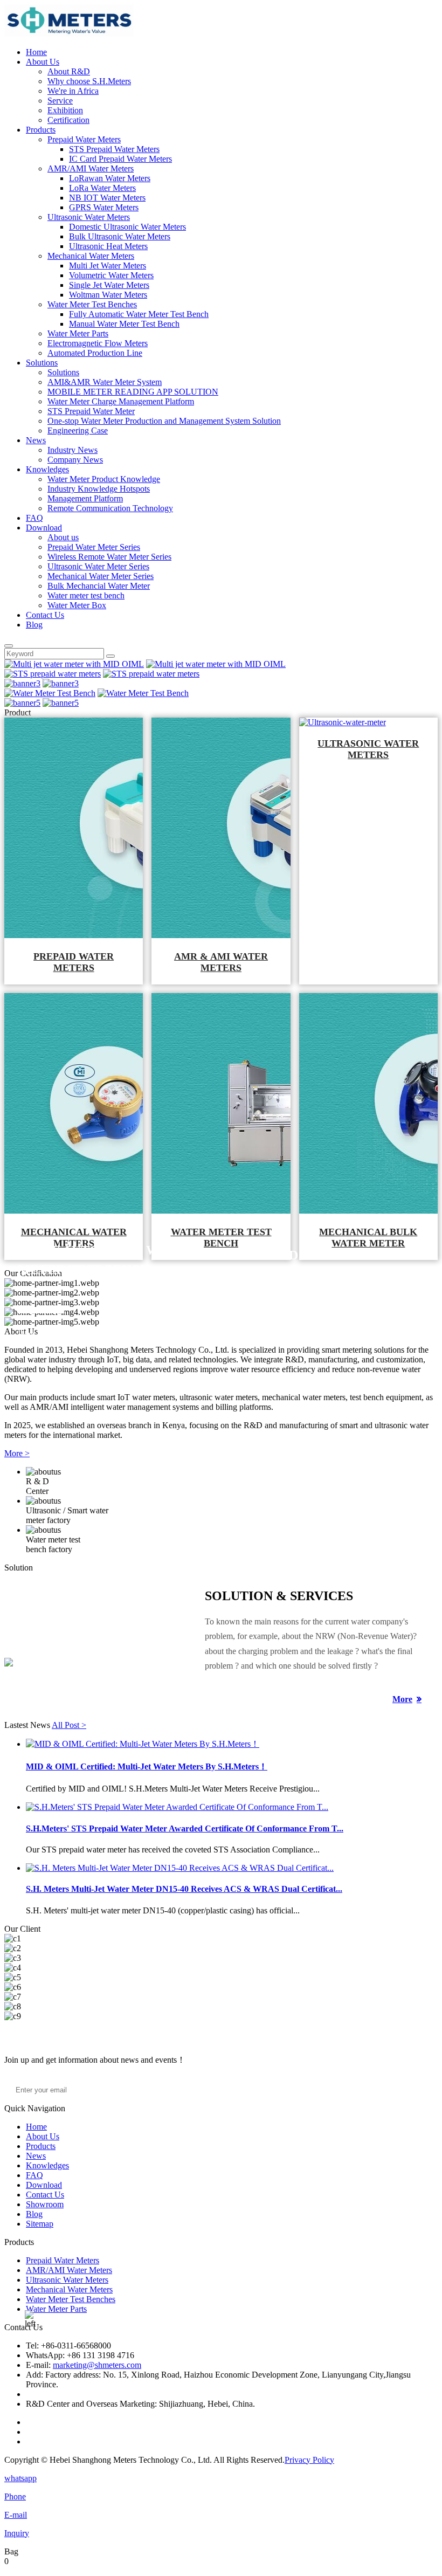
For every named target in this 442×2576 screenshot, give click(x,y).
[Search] (9, 646)
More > (17, 1453)
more (402, 1699)
